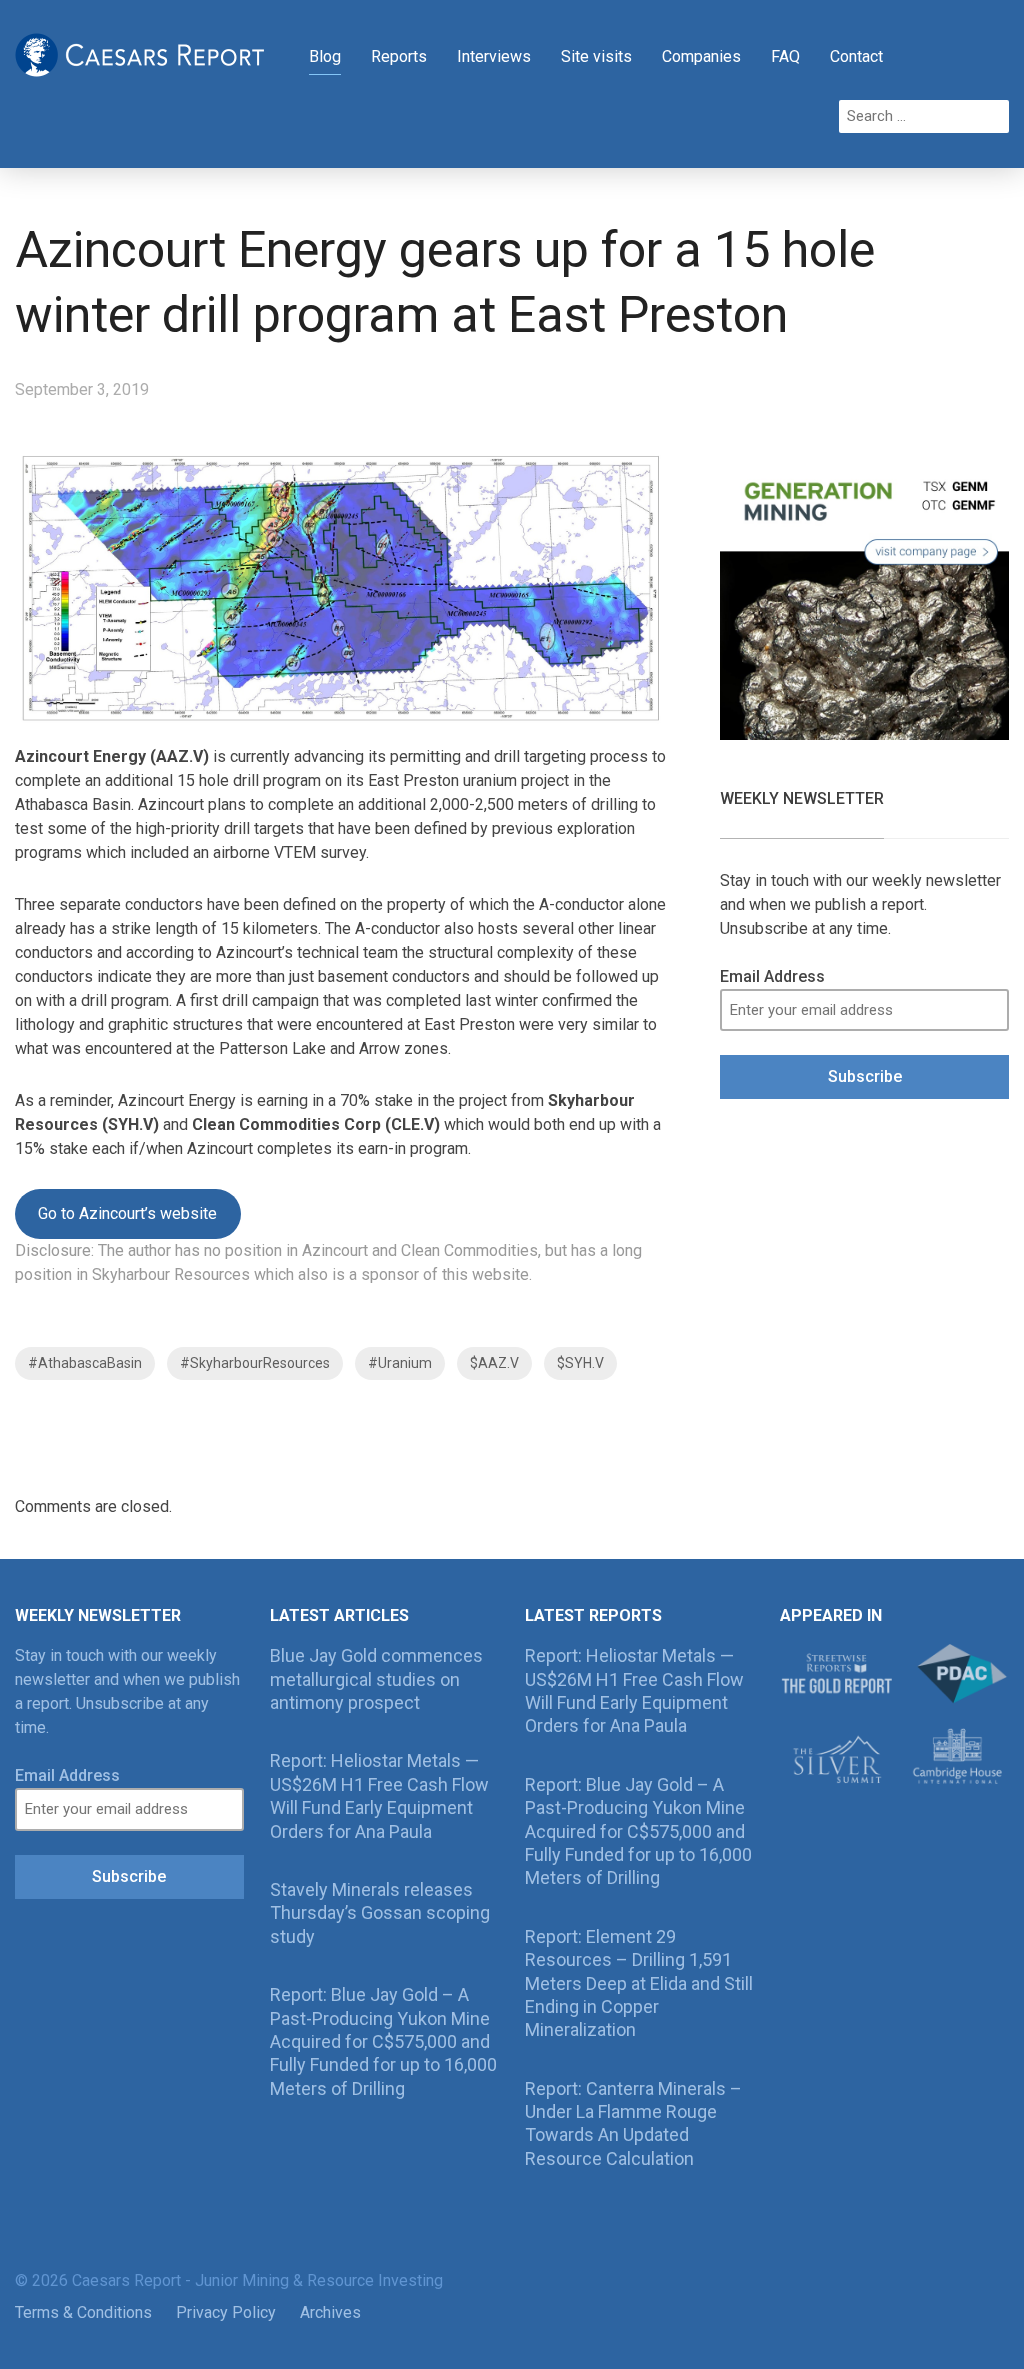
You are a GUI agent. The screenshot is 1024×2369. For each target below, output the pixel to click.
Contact (856, 56)
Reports (399, 56)
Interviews (494, 56)
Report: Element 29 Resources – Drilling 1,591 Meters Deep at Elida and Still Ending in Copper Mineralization (639, 1983)
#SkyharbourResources (255, 1363)
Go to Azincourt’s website (127, 1213)
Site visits (596, 56)
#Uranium (400, 1363)
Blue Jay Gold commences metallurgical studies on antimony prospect (376, 1679)
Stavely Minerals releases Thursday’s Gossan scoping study (380, 1913)
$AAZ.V (494, 1363)
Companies (701, 56)
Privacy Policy (226, 2312)
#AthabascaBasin (85, 1363)
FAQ (785, 56)
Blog (325, 56)
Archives (330, 2312)
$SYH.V (580, 1363)
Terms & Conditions (83, 2312)
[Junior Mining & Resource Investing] (140, 53)
